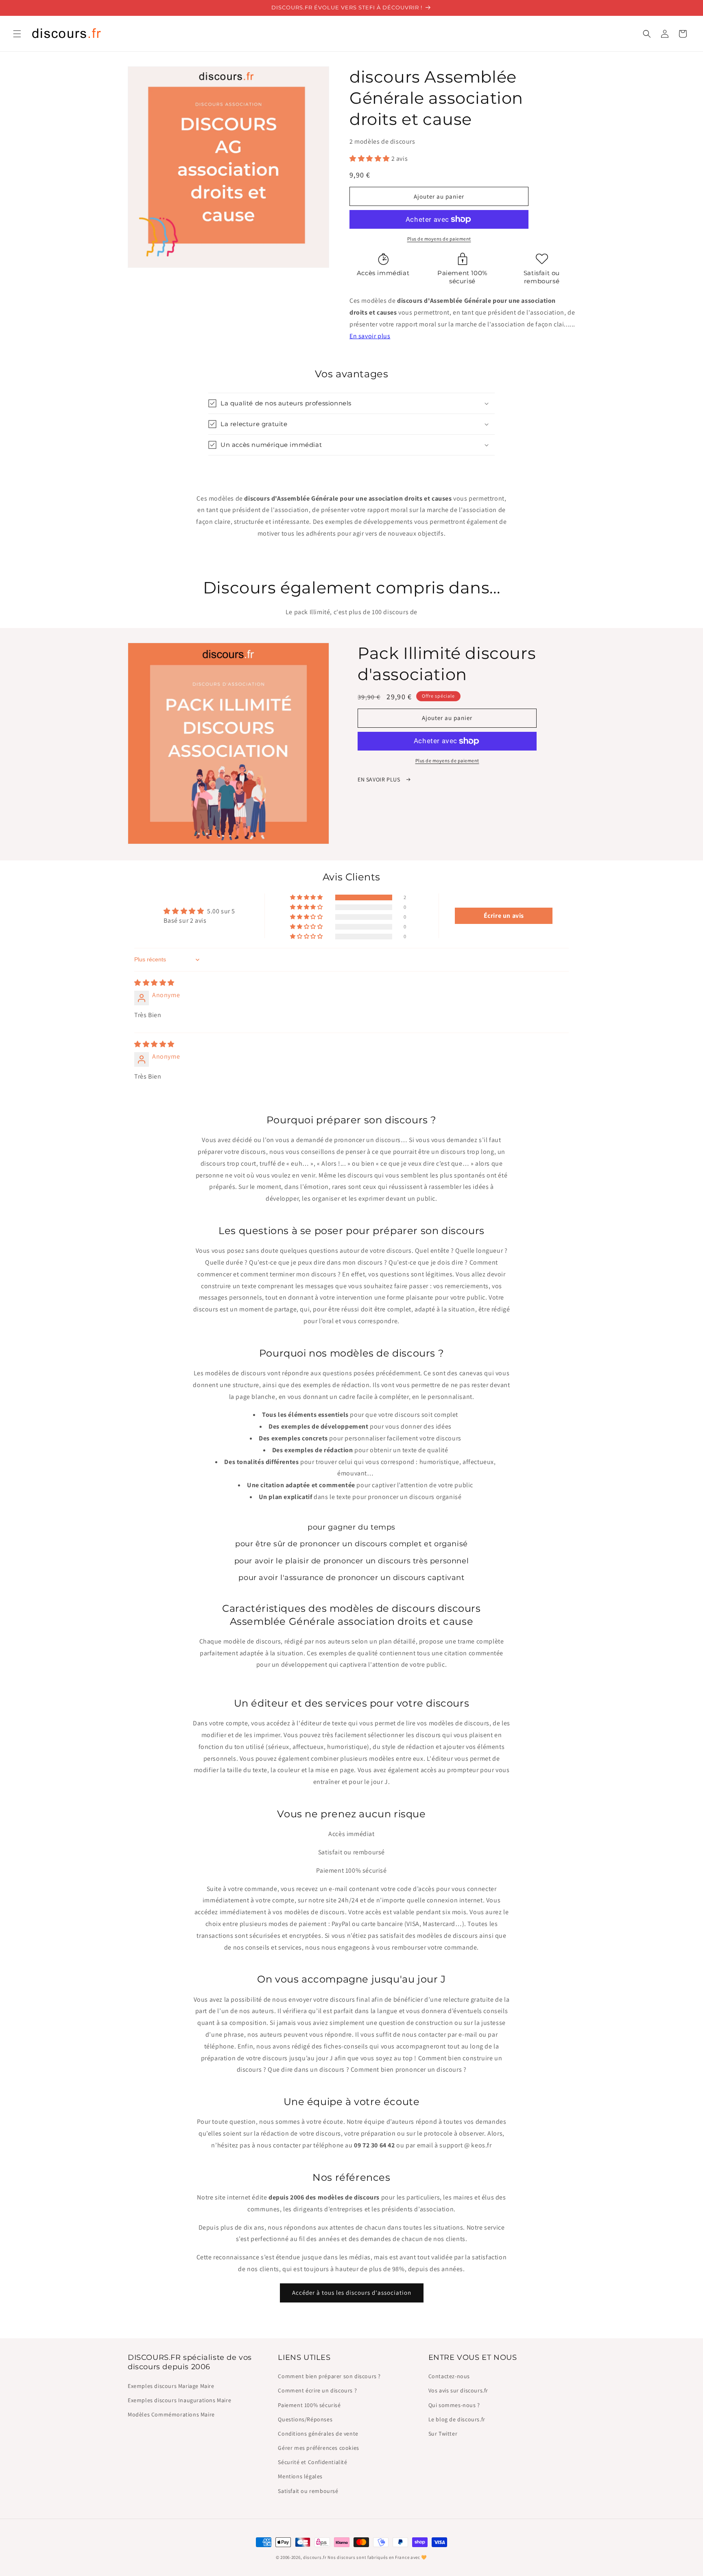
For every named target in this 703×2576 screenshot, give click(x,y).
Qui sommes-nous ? (454, 2405)
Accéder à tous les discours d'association (352, 2293)
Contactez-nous (449, 2376)
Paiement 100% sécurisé (309, 2405)
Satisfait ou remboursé (308, 2491)
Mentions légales (300, 2476)
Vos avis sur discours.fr (458, 2390)
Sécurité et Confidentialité (312, 2462)
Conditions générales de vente (318, 2434)
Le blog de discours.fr (457, 2419)
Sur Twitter (443, 2434)
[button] (17, 34)
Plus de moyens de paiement (439, 239)
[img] (154, 983)
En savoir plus (370, 336)
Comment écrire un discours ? (317, 2390)
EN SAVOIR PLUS (380, 779)
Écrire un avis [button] (504, 916)
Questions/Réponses (305, 2419)
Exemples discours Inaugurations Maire (179, 2400)
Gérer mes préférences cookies (318, 2448)
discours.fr (315, 2557)
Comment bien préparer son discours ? (329, 2376)
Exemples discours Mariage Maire (171, 2386)
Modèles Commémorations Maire (171, 2414)
